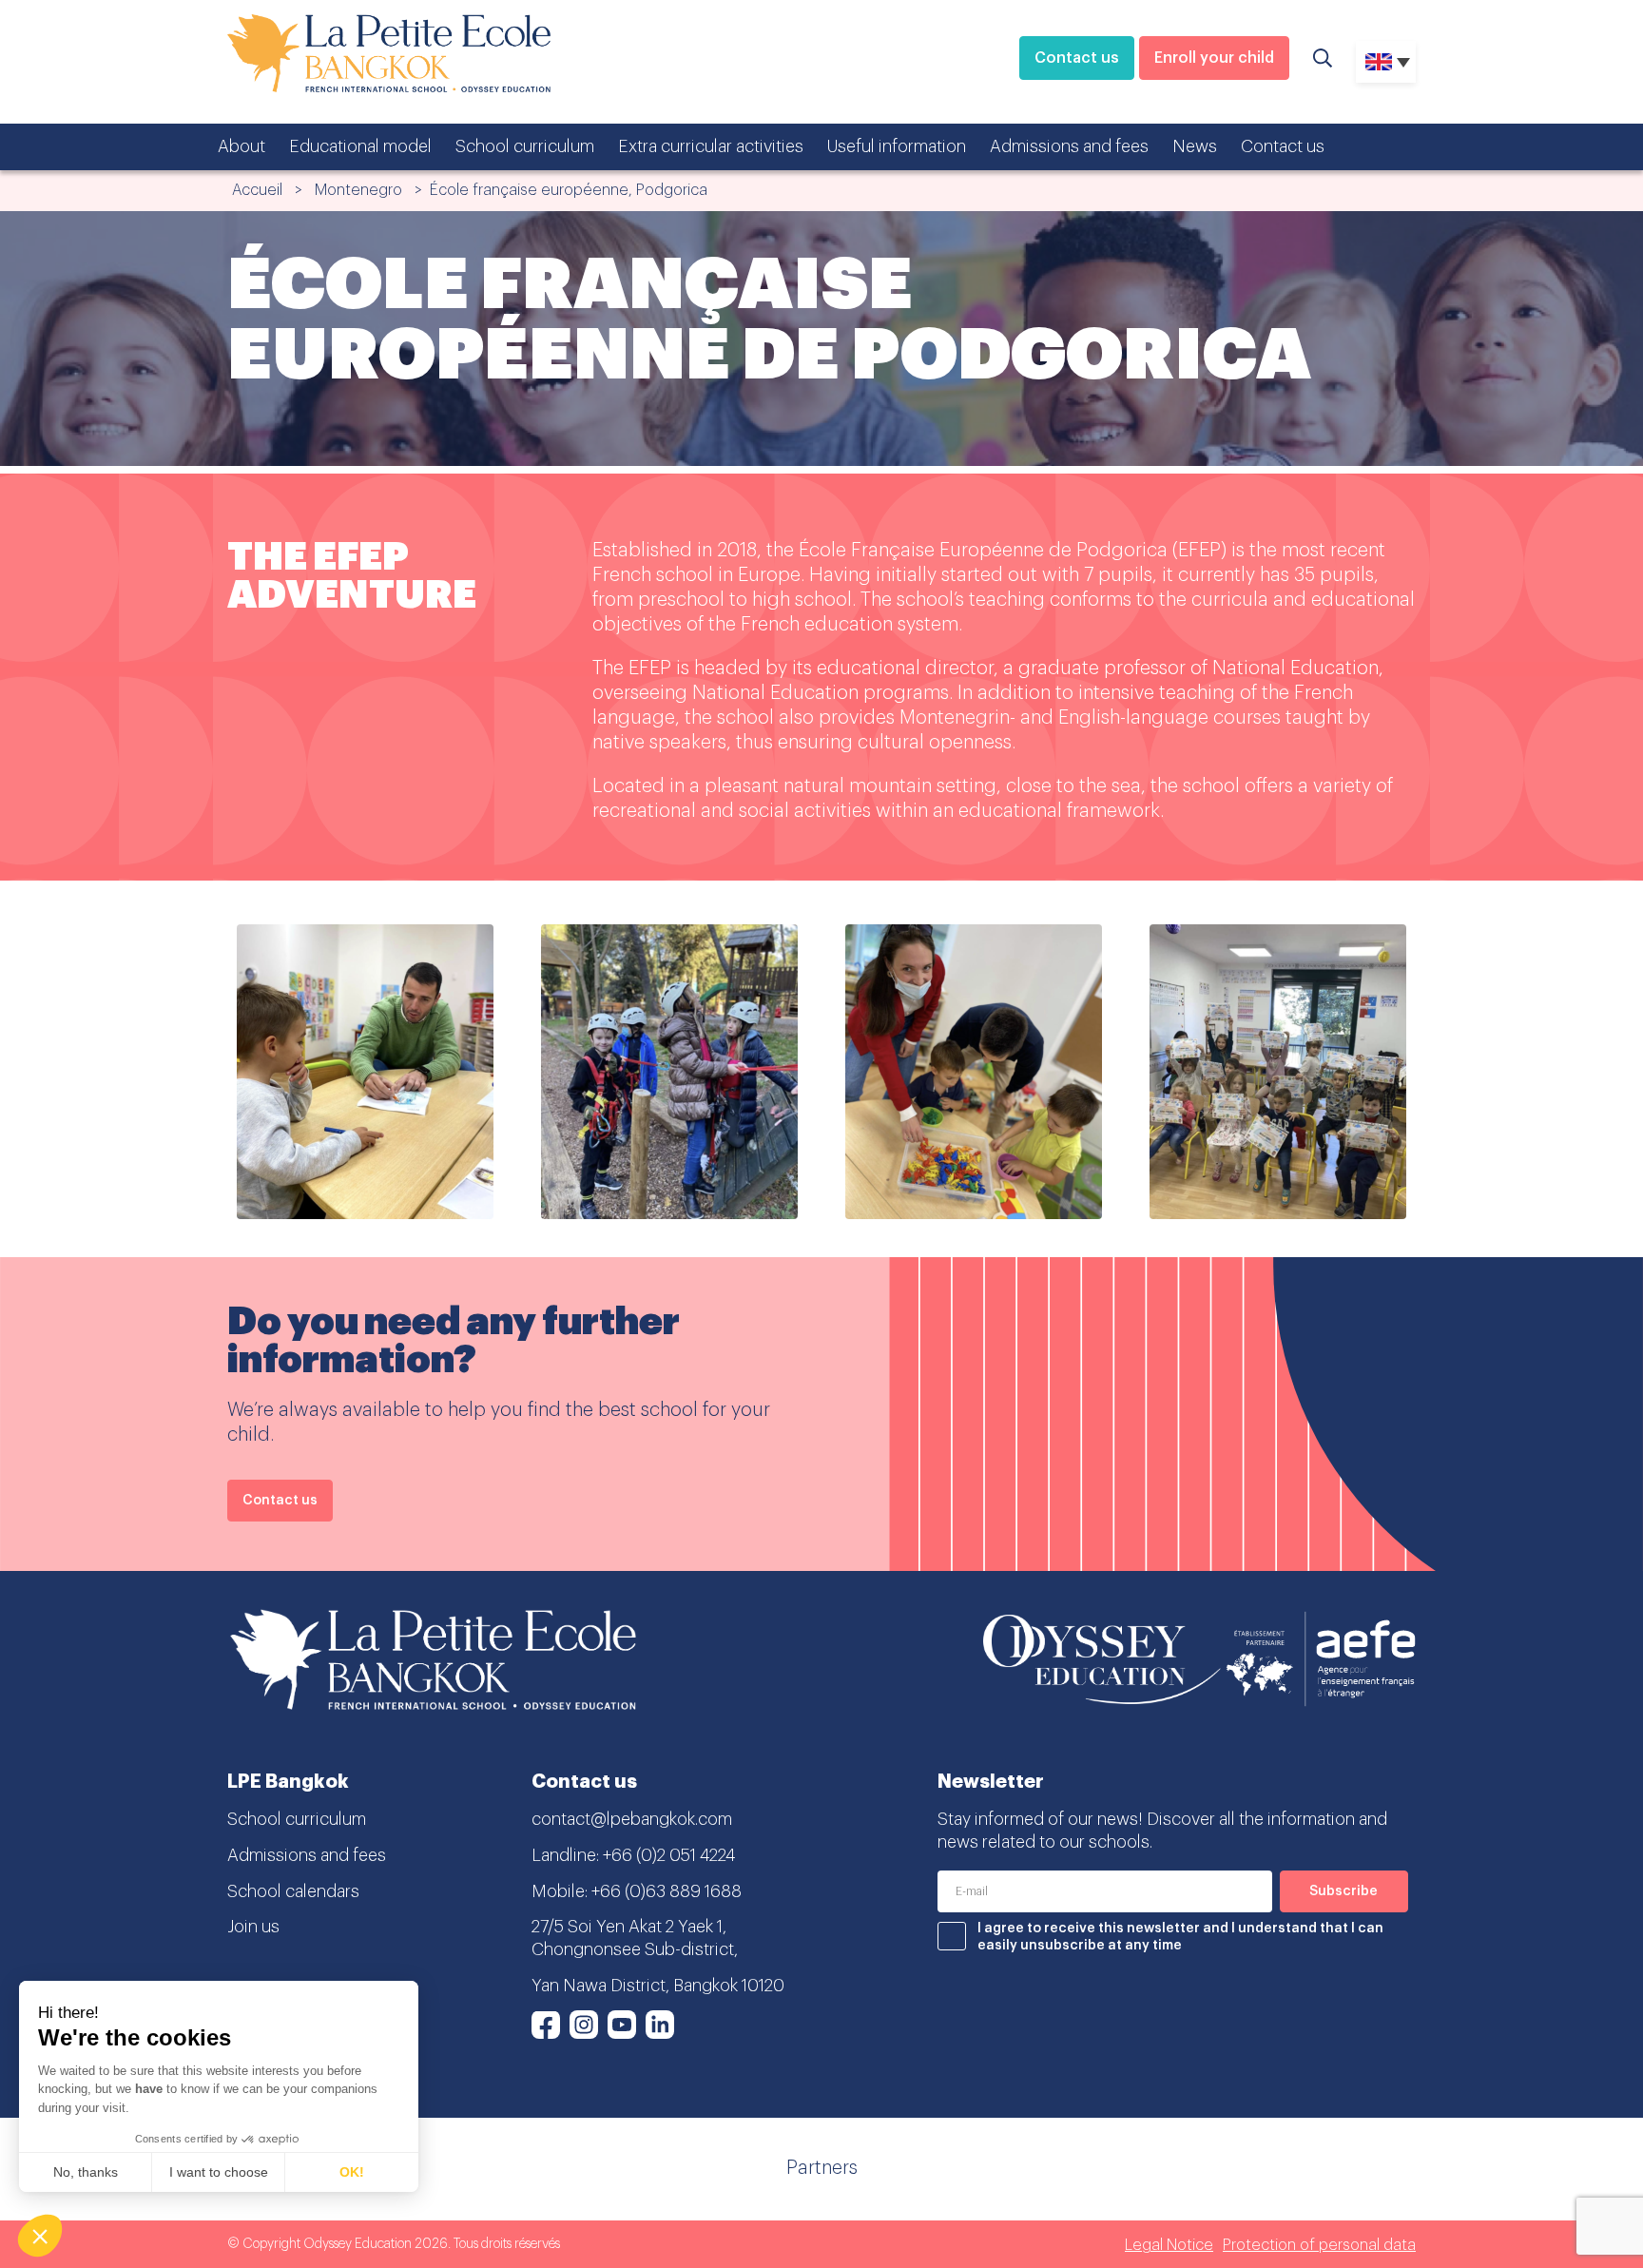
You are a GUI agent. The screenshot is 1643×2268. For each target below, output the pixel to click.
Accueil (257, 190)
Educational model (360, 146)
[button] (40, 2236)
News (1195, 146)
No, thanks (86, 2172)
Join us (253, 1927)
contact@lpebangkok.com (632, 1819)
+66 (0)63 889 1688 (667, 1891)
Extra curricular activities (711, 146)
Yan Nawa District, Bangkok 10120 (658, 1986)
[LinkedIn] (660, 2025)
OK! (352, 2172)
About (242, 146)
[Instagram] (584, 2025)
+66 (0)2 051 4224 (669, 1855)
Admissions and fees (1069, 146)
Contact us (1077, 58)
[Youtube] (622, 2025)
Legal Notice (1169, 2245)
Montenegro (358, 190)
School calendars (293, 1891)
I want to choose (219, 2172)
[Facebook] (546, 2025)
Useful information (897, 146)
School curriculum (525, 146)
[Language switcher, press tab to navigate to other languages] (1386, 62)
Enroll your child (1214, 58)
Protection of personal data (1319, 2245)
